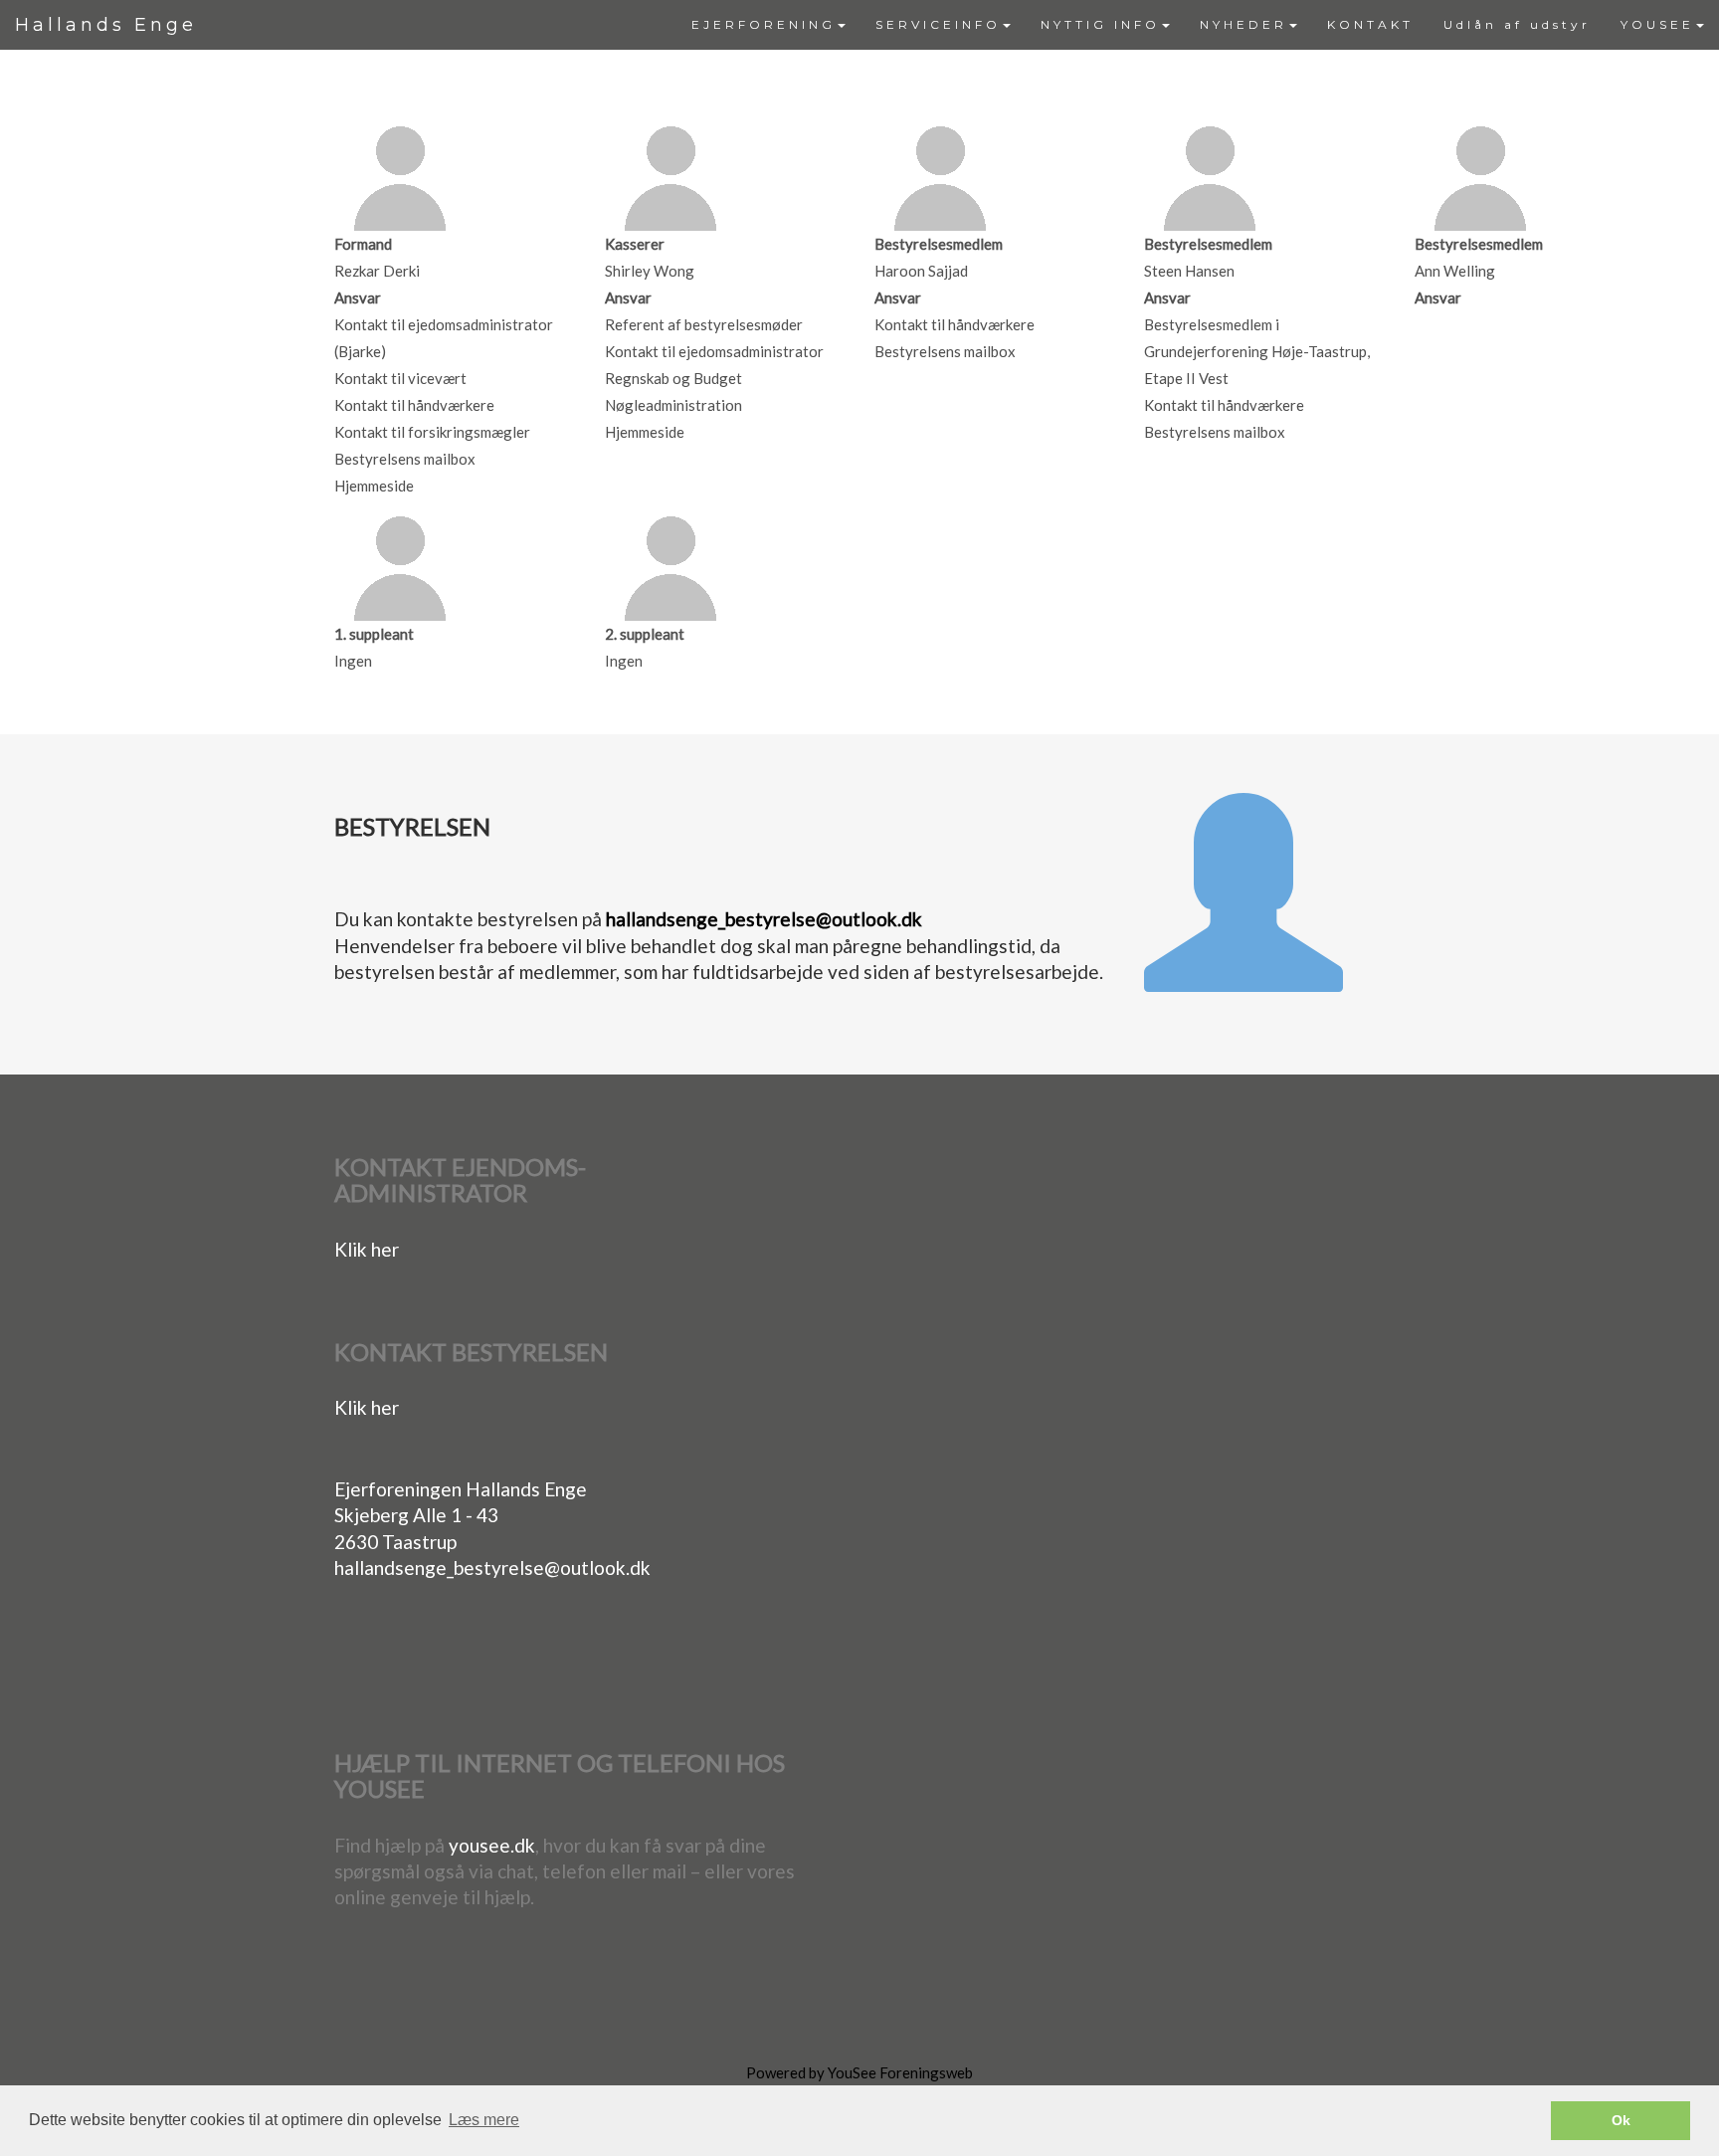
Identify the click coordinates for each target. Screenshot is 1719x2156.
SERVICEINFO (938, 24)
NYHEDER (1243, 24)
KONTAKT (1370, 24)
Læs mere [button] (484, 2120)
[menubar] (1198, 25)
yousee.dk (492, 1845)
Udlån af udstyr (1517, 24)
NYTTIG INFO (1100, 24)
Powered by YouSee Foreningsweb (859, 2072)
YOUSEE (1657, 24)
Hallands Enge (106, 25)
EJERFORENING (764, 24)
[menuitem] (768, 25)
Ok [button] (1621, 2120)
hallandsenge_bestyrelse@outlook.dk (764, 919)
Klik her (367, 1249)
